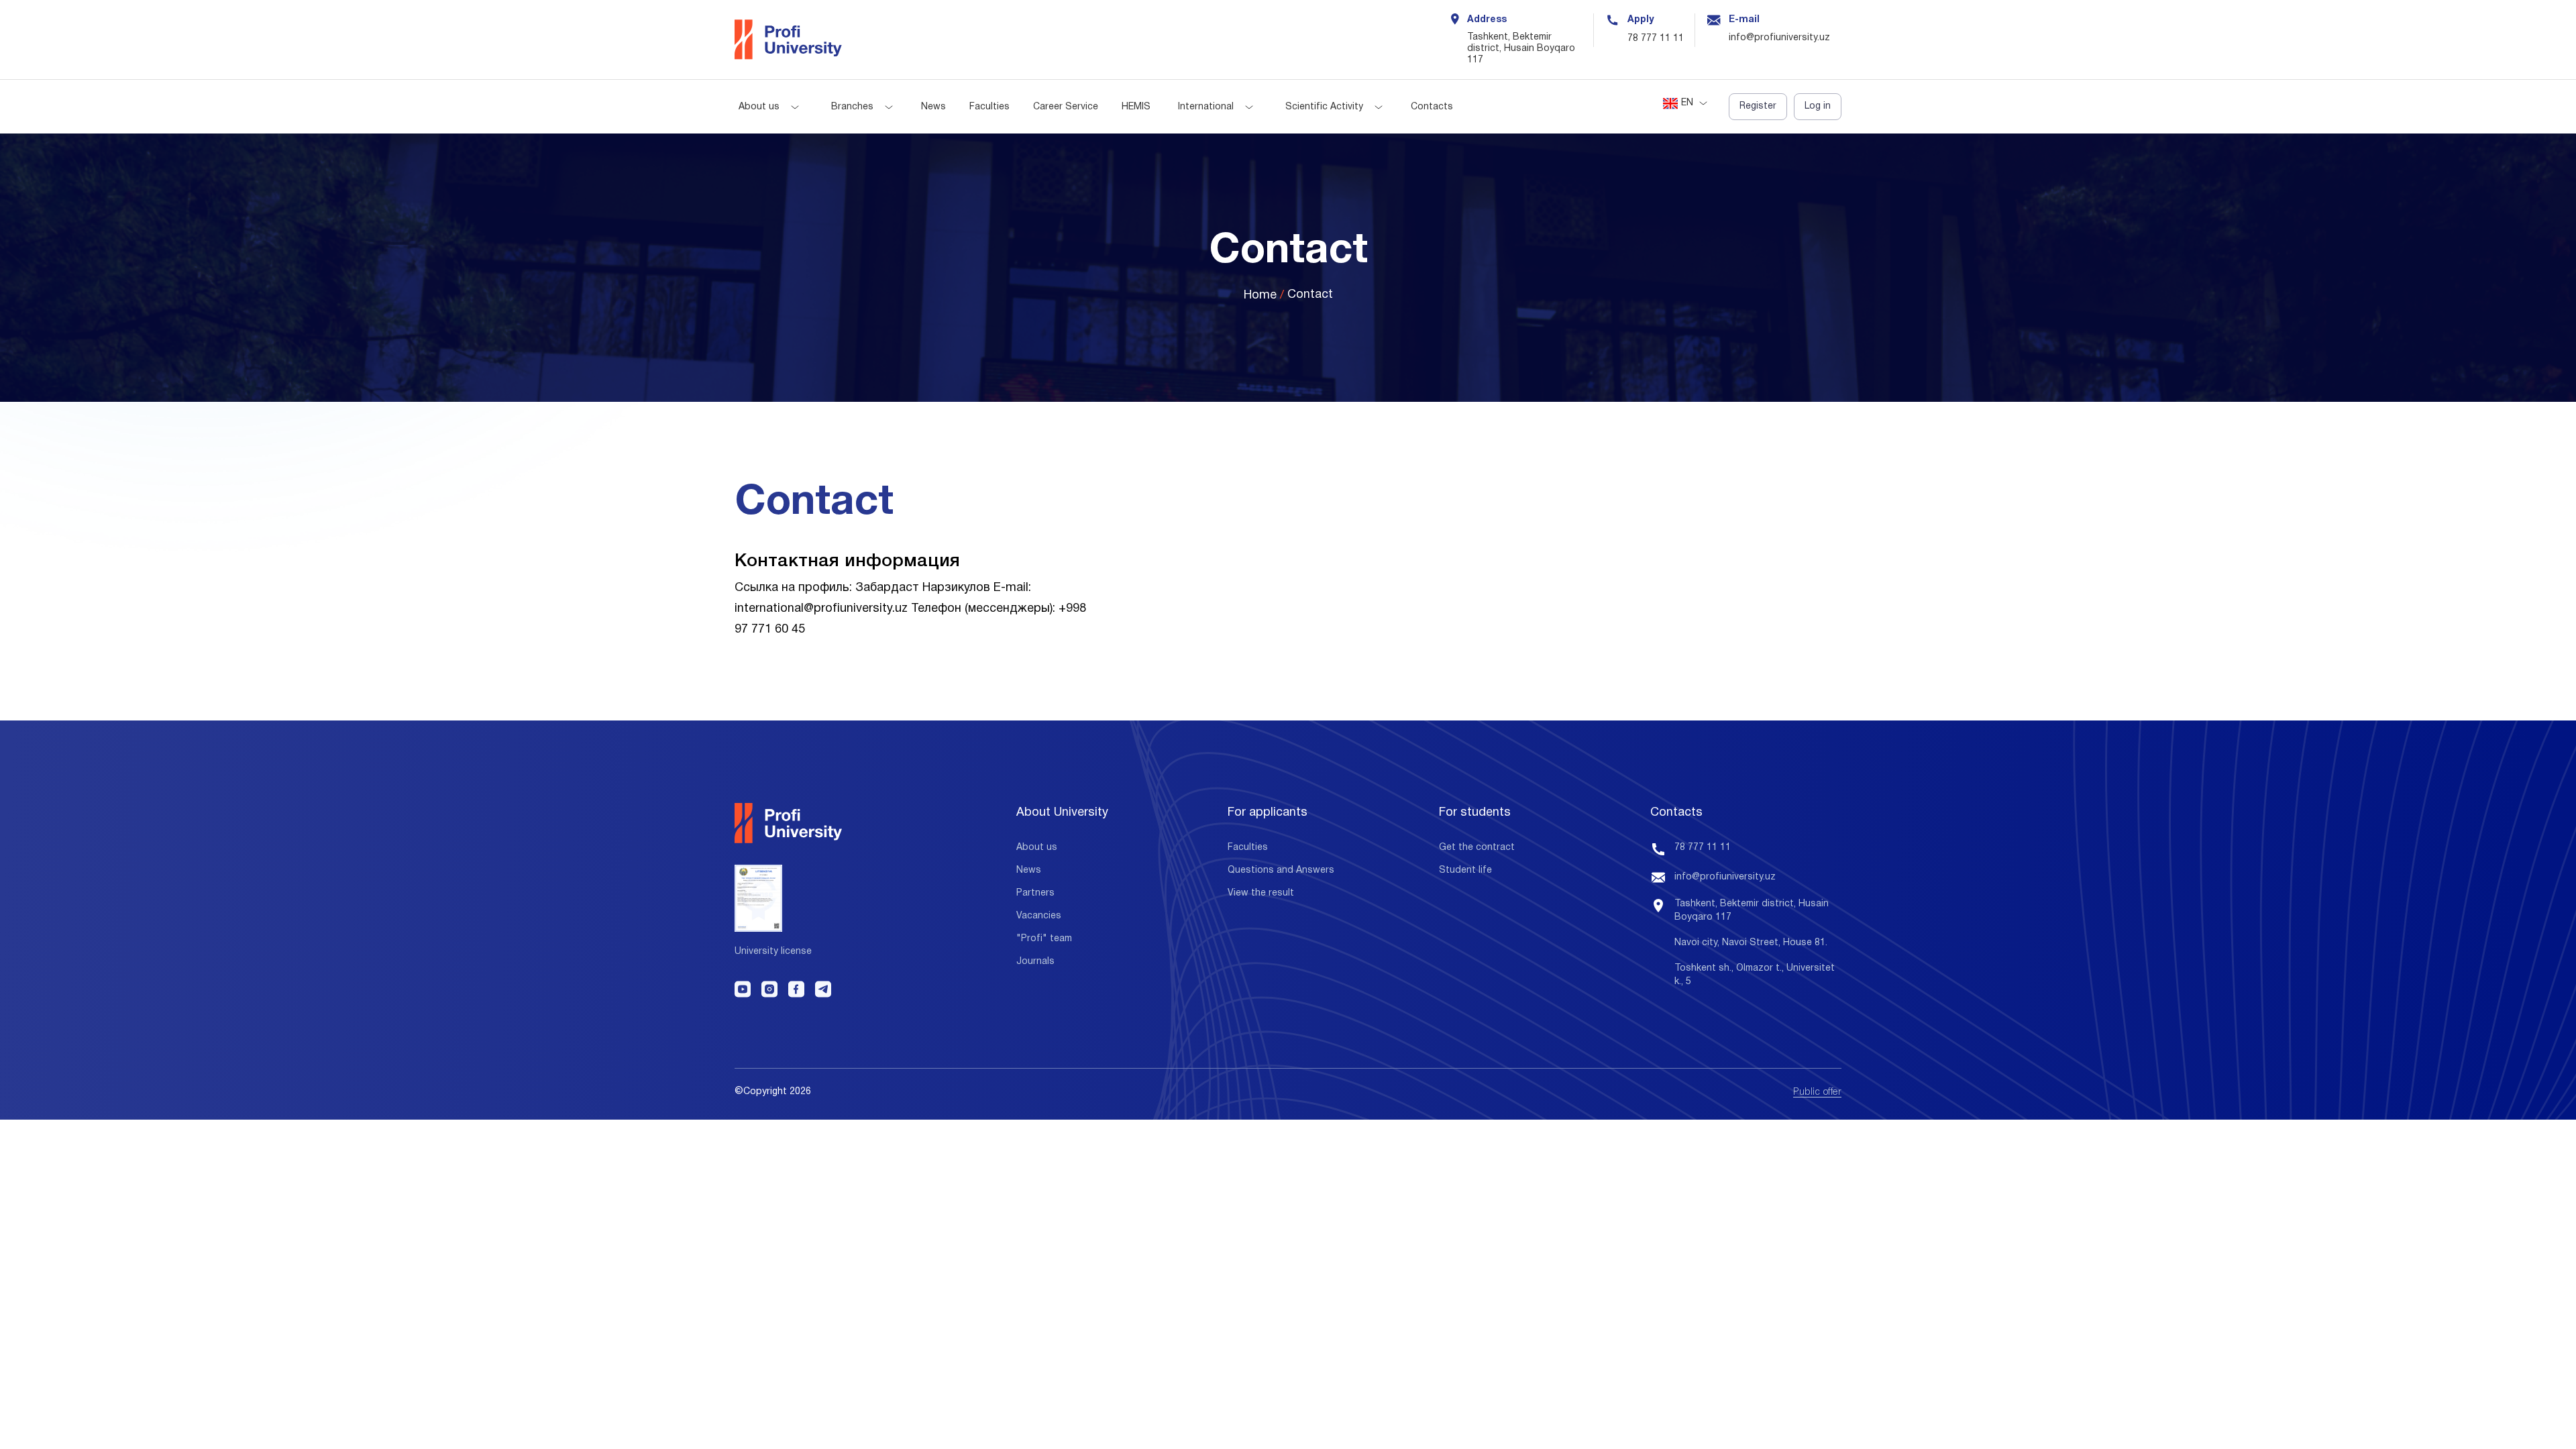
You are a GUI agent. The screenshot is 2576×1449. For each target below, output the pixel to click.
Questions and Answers (1281, 870)
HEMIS (1136, 107)
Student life (1465, 870)
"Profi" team (1044, 939)
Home (1260, 296)
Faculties (989, 107)
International (1206, 107)
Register (1758, 106)
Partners (1035, 893)
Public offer (1817, 1092)
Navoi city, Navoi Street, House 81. (1751, 943)
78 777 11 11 (1656, 39)
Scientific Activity (1324, 107)
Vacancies (1039, 916)
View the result (1261, 893)
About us (759, 107)
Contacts (1432, 107)
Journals (1035, 962)
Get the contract (1477, 848)
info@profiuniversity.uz (1725, 877)
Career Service (1066, 107)
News (933, 107)
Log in (1818, 106)
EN (1687, 103)
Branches (852, 107)
